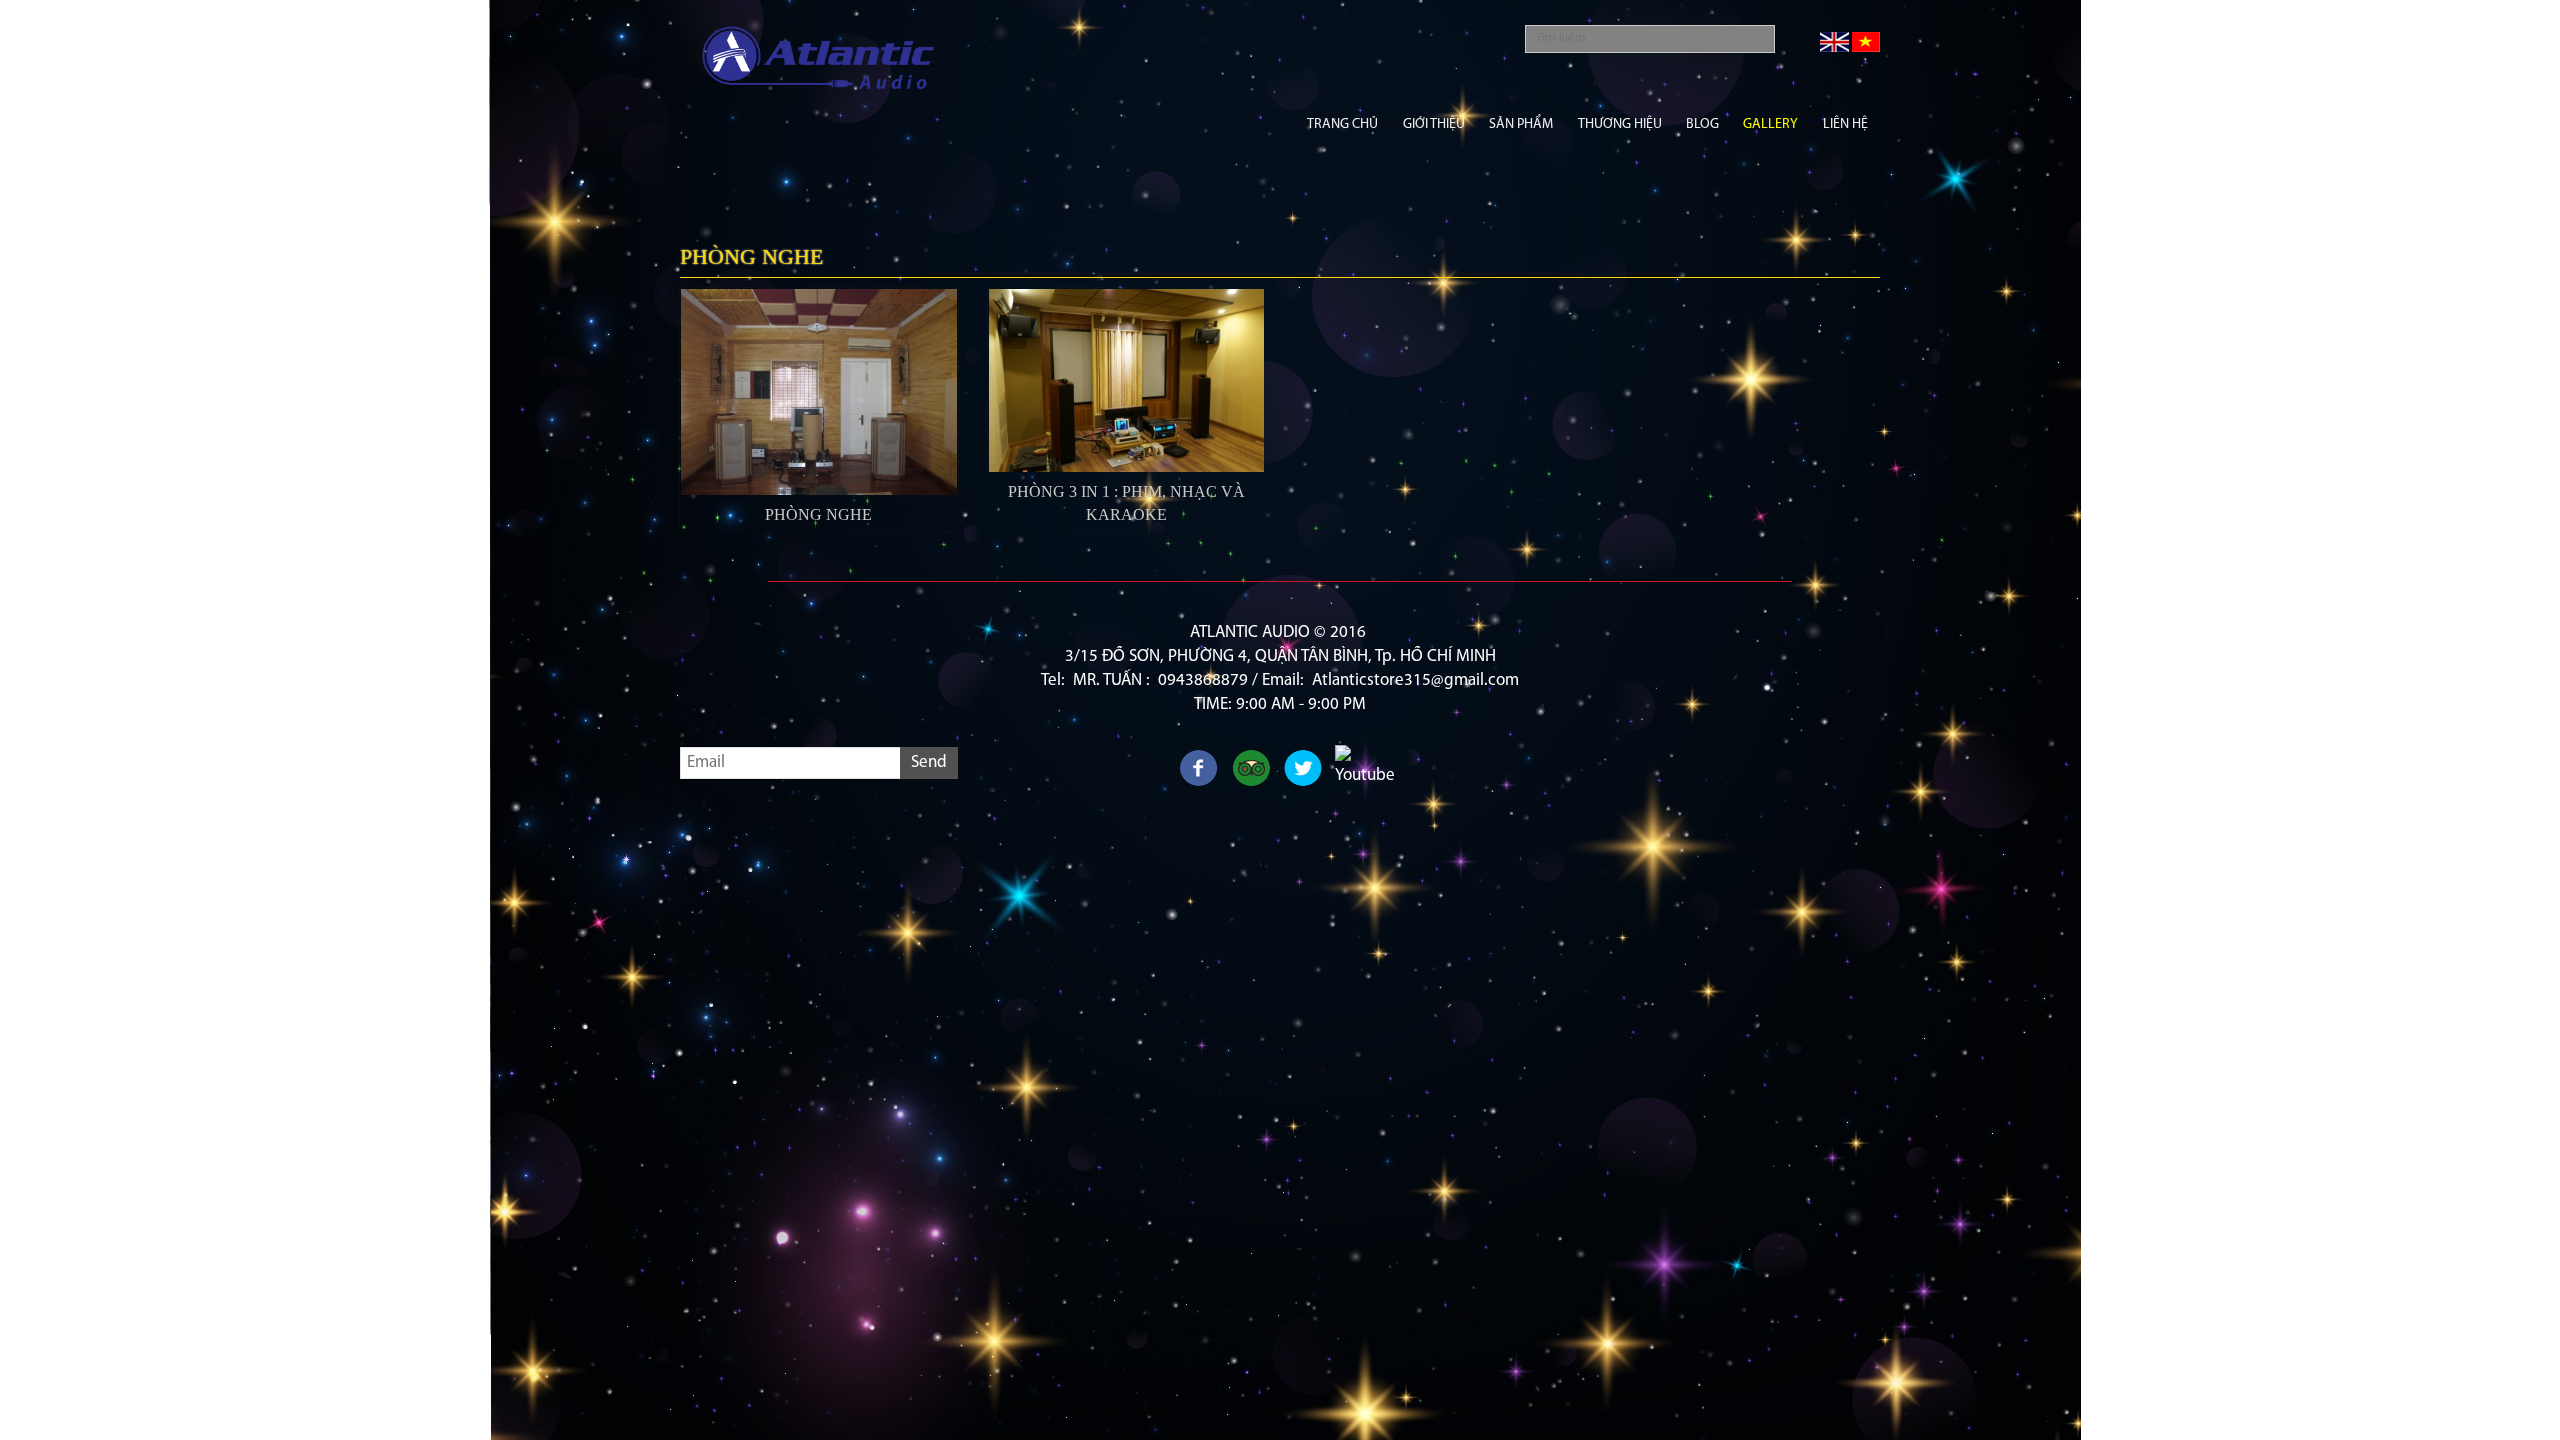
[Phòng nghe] (819, 391)
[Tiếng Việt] (1866, 42)
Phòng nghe (818, 514)
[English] (1834, 42)
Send (929, 762)
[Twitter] (1303, 770)
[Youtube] (1355, 765)
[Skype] (1251, 770)
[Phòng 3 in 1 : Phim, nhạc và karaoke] (1127, 380)
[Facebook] (1199, 770)
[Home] (819, 60)
